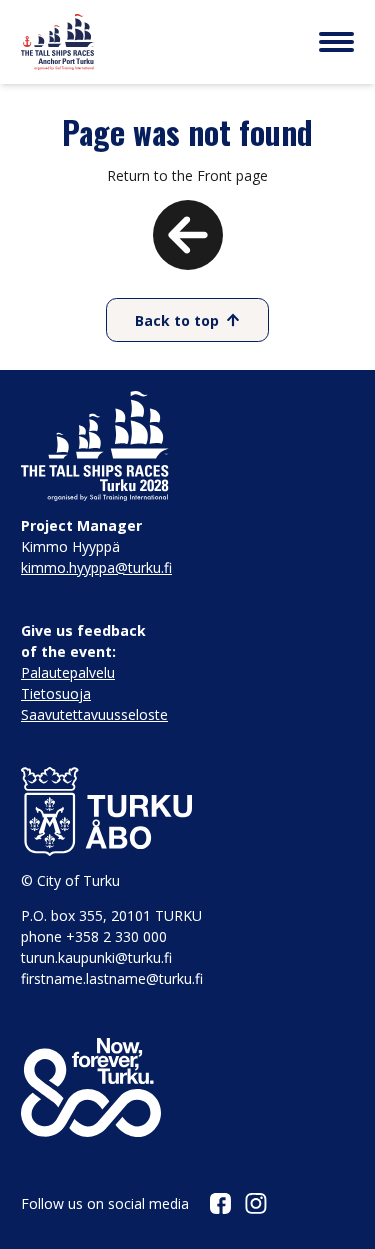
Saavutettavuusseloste (94, 714)
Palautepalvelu (68, 672)
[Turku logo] (187, 812)
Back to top (177, 320)
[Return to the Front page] (188, 256)
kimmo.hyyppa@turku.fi (96, 567)
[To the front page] (57, 42)
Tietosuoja (56, 693)
